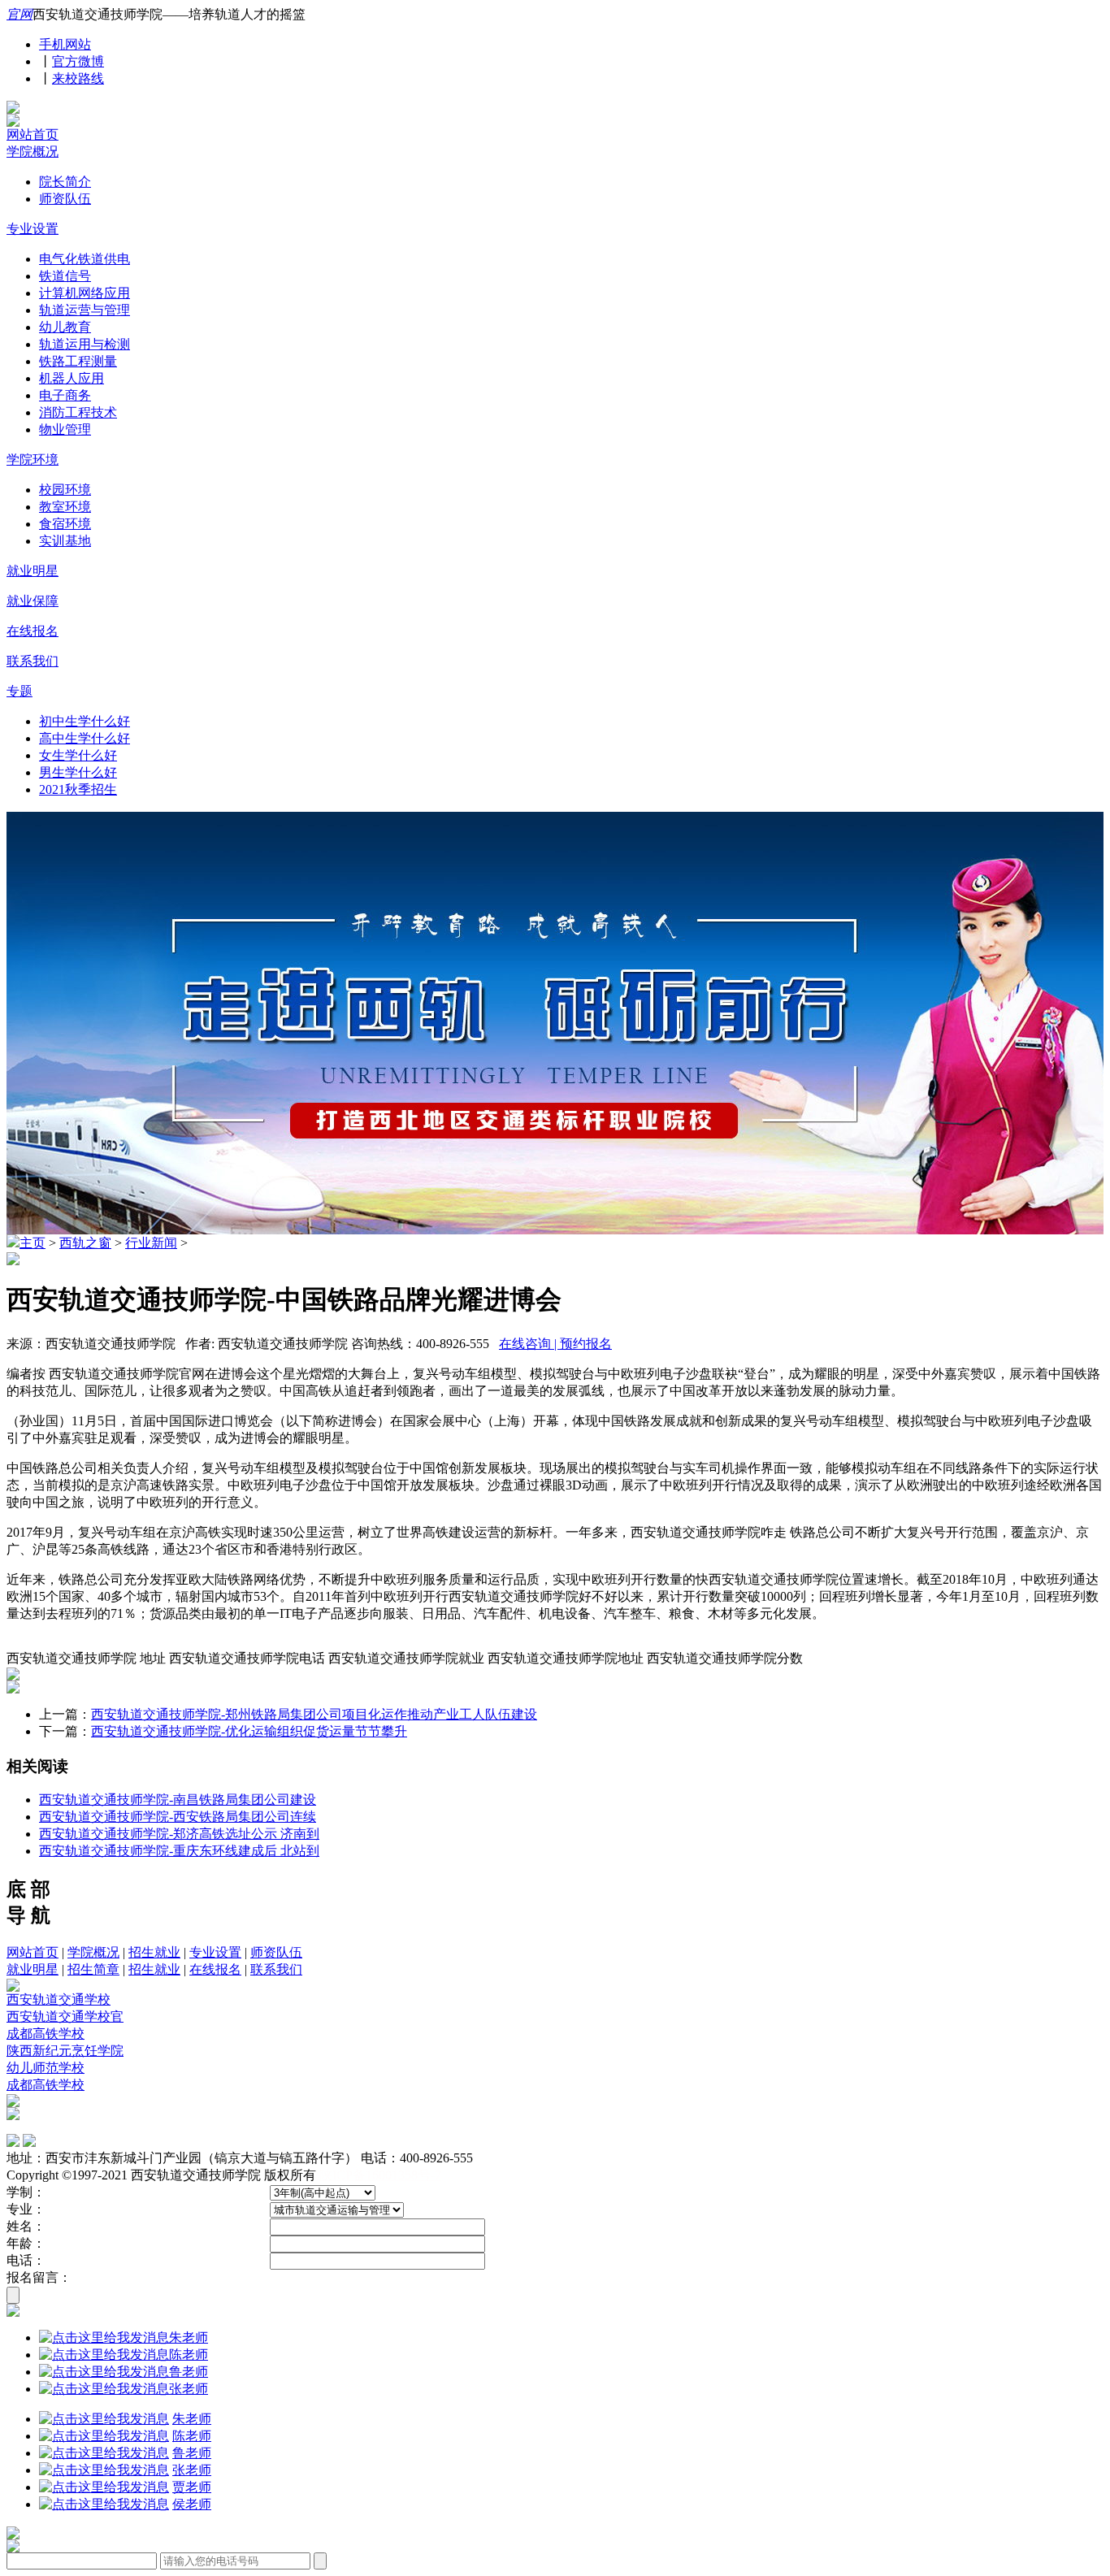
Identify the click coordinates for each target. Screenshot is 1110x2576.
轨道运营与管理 (85, 310)
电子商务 (65, 395)
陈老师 (189, 2355)
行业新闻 (151, 1243)
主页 (33, 1243)
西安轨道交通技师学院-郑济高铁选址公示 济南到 (179, 1834)
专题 (20, 691)
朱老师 (189, 2337)
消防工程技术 (78, 412)
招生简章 (93, 1969)
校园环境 (65, 490)
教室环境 (65, 507)
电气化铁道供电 (85, 259)
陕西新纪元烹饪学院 (65, 2051)
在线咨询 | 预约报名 (555, 1344)
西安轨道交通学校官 (65, 2017)
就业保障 (33, 601)
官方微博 (78, 61)
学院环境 (33, 460)
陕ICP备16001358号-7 (380, 2175)
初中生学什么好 (85, 721)
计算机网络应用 (85, 293)
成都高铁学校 (46, 2034)
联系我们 (33, 661)
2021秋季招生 (78, 789)
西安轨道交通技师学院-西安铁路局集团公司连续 (178, 1817)
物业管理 (65, 429)
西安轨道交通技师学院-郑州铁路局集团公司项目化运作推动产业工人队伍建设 (314, 1714)
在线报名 (33, 631)
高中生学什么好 (85, 738)
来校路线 (78, 78)
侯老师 (192, 2504)
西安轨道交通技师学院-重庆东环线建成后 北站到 (179, 1851)
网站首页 (33, 134)
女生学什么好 (78, 755)
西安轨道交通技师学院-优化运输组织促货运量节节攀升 (249, 1731)
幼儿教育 (65, 327)
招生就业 (154, 1952)
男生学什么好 (78, 772)
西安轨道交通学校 (59, 1999)
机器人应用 (72, 378)
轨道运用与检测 (85, 344)
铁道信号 (65, 276)
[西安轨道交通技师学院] (13, 109)
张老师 (189, 2389)
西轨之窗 (85, 1243)
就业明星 (33, 571)
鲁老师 (189, 2372)
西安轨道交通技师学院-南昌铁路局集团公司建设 (178, 1800)
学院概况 (33, 152)
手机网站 (65, 44)
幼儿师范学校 (46, 2068)
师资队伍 (65, 199)
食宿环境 (65, 524)
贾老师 (192, 2487)
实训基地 (65, 541)
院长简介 (65, 182)
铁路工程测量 (78, 361)
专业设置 (33, 229)
